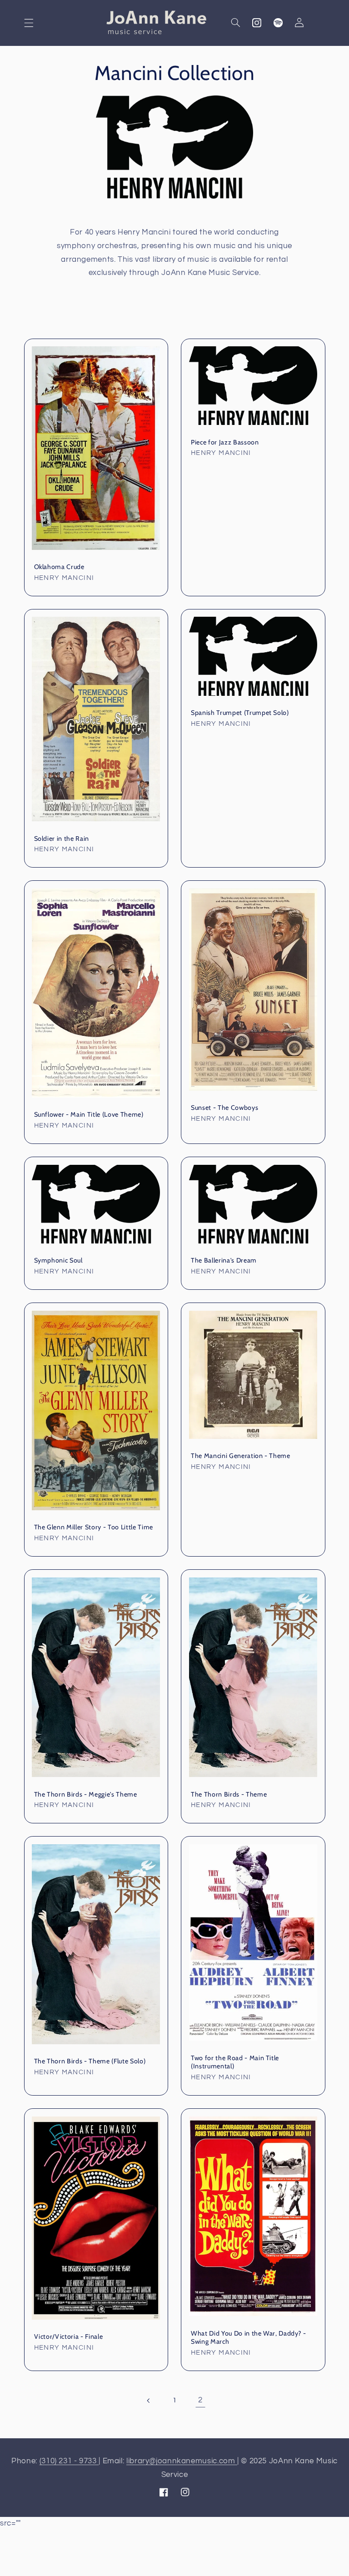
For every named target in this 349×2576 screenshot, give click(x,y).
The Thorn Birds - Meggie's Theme (86, 1794)
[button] (29, 23)
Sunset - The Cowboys (224, 1108)
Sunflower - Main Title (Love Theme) (89, 1114)
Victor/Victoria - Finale (69, 2336)
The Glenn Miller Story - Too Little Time (94, 1527)
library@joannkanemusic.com (182, 2461)
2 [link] (200, 2400)
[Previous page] (149, 2401)
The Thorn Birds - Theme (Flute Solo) (90, 2061)
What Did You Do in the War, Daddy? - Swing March (249, 2337)
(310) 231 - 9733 (69, 2461)
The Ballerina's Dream (224, 1260)
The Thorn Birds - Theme (229, 1794)
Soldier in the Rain (62, 839)
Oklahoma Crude (59, 567)
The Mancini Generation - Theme (241, 1456)
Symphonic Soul (58, 1260)
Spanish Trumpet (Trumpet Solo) (240, 713)
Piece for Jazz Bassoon (225, 442)
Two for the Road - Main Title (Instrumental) (235, 2062)
